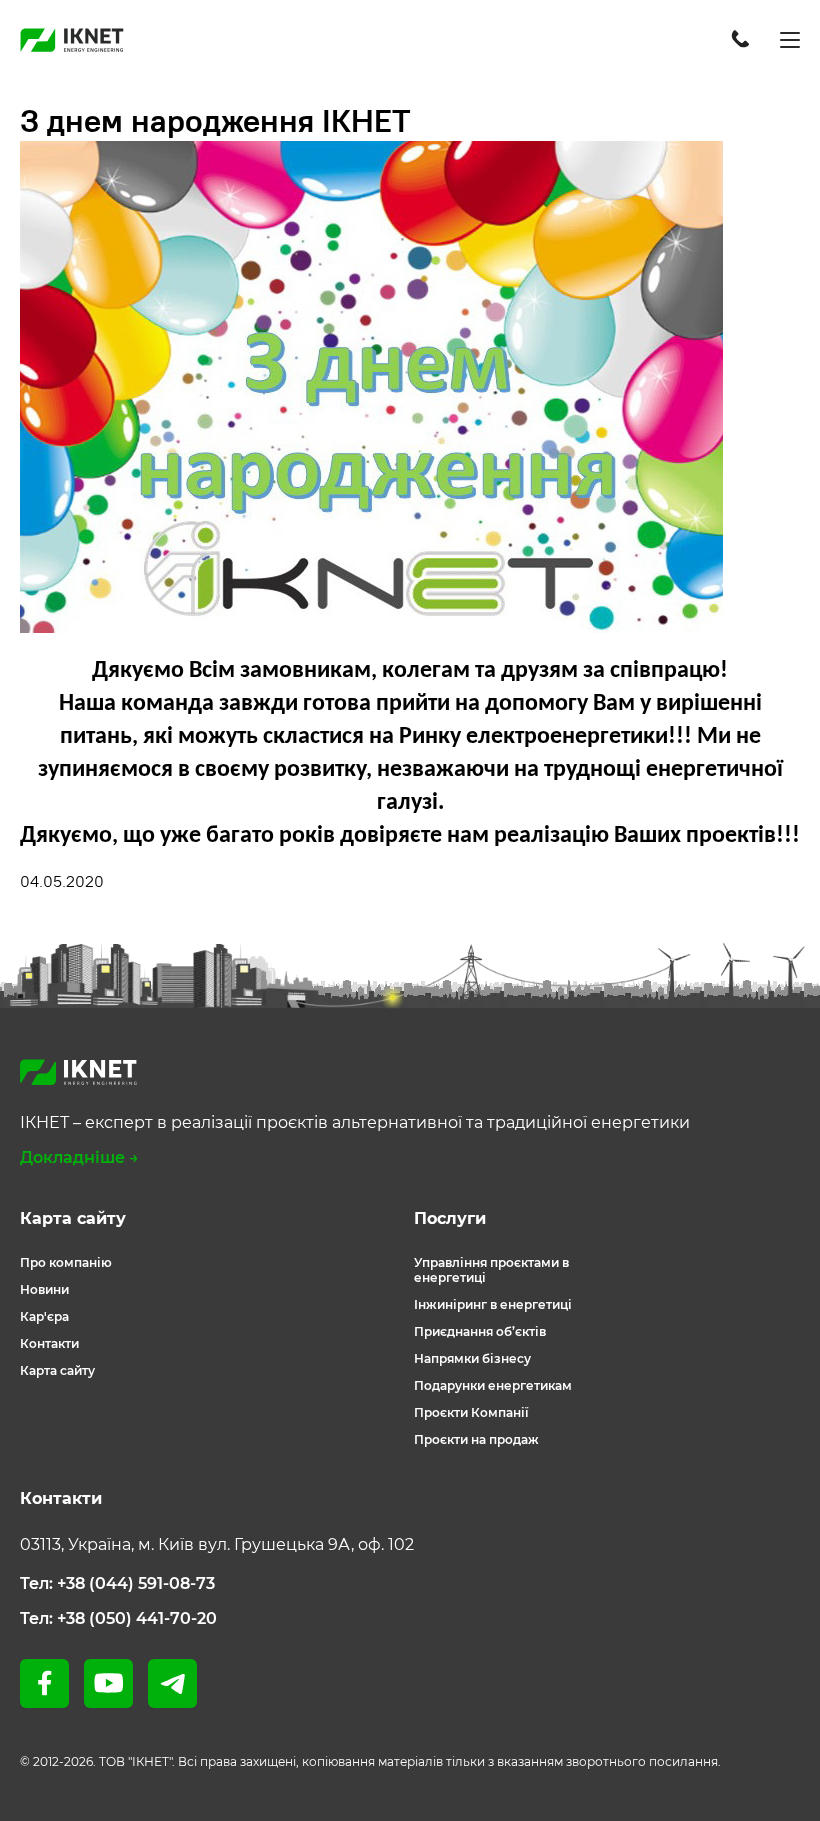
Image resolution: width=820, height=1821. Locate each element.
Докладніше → (79, 1157)
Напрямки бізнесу (472, 1358)
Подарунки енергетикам (493, 1385)
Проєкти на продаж (476, 1439)
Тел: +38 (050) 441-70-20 (118, 1618)
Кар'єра (44, 1316)
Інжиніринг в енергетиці (493, 1304)
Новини (44, 1289)
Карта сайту (57, 1370)
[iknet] (72, 40)
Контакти (49, 1343)
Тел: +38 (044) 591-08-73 (117, 1583)
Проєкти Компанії (471, 1412)
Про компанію (66, 1262)
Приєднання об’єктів (480, 1331)
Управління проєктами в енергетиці (491, 1270)
